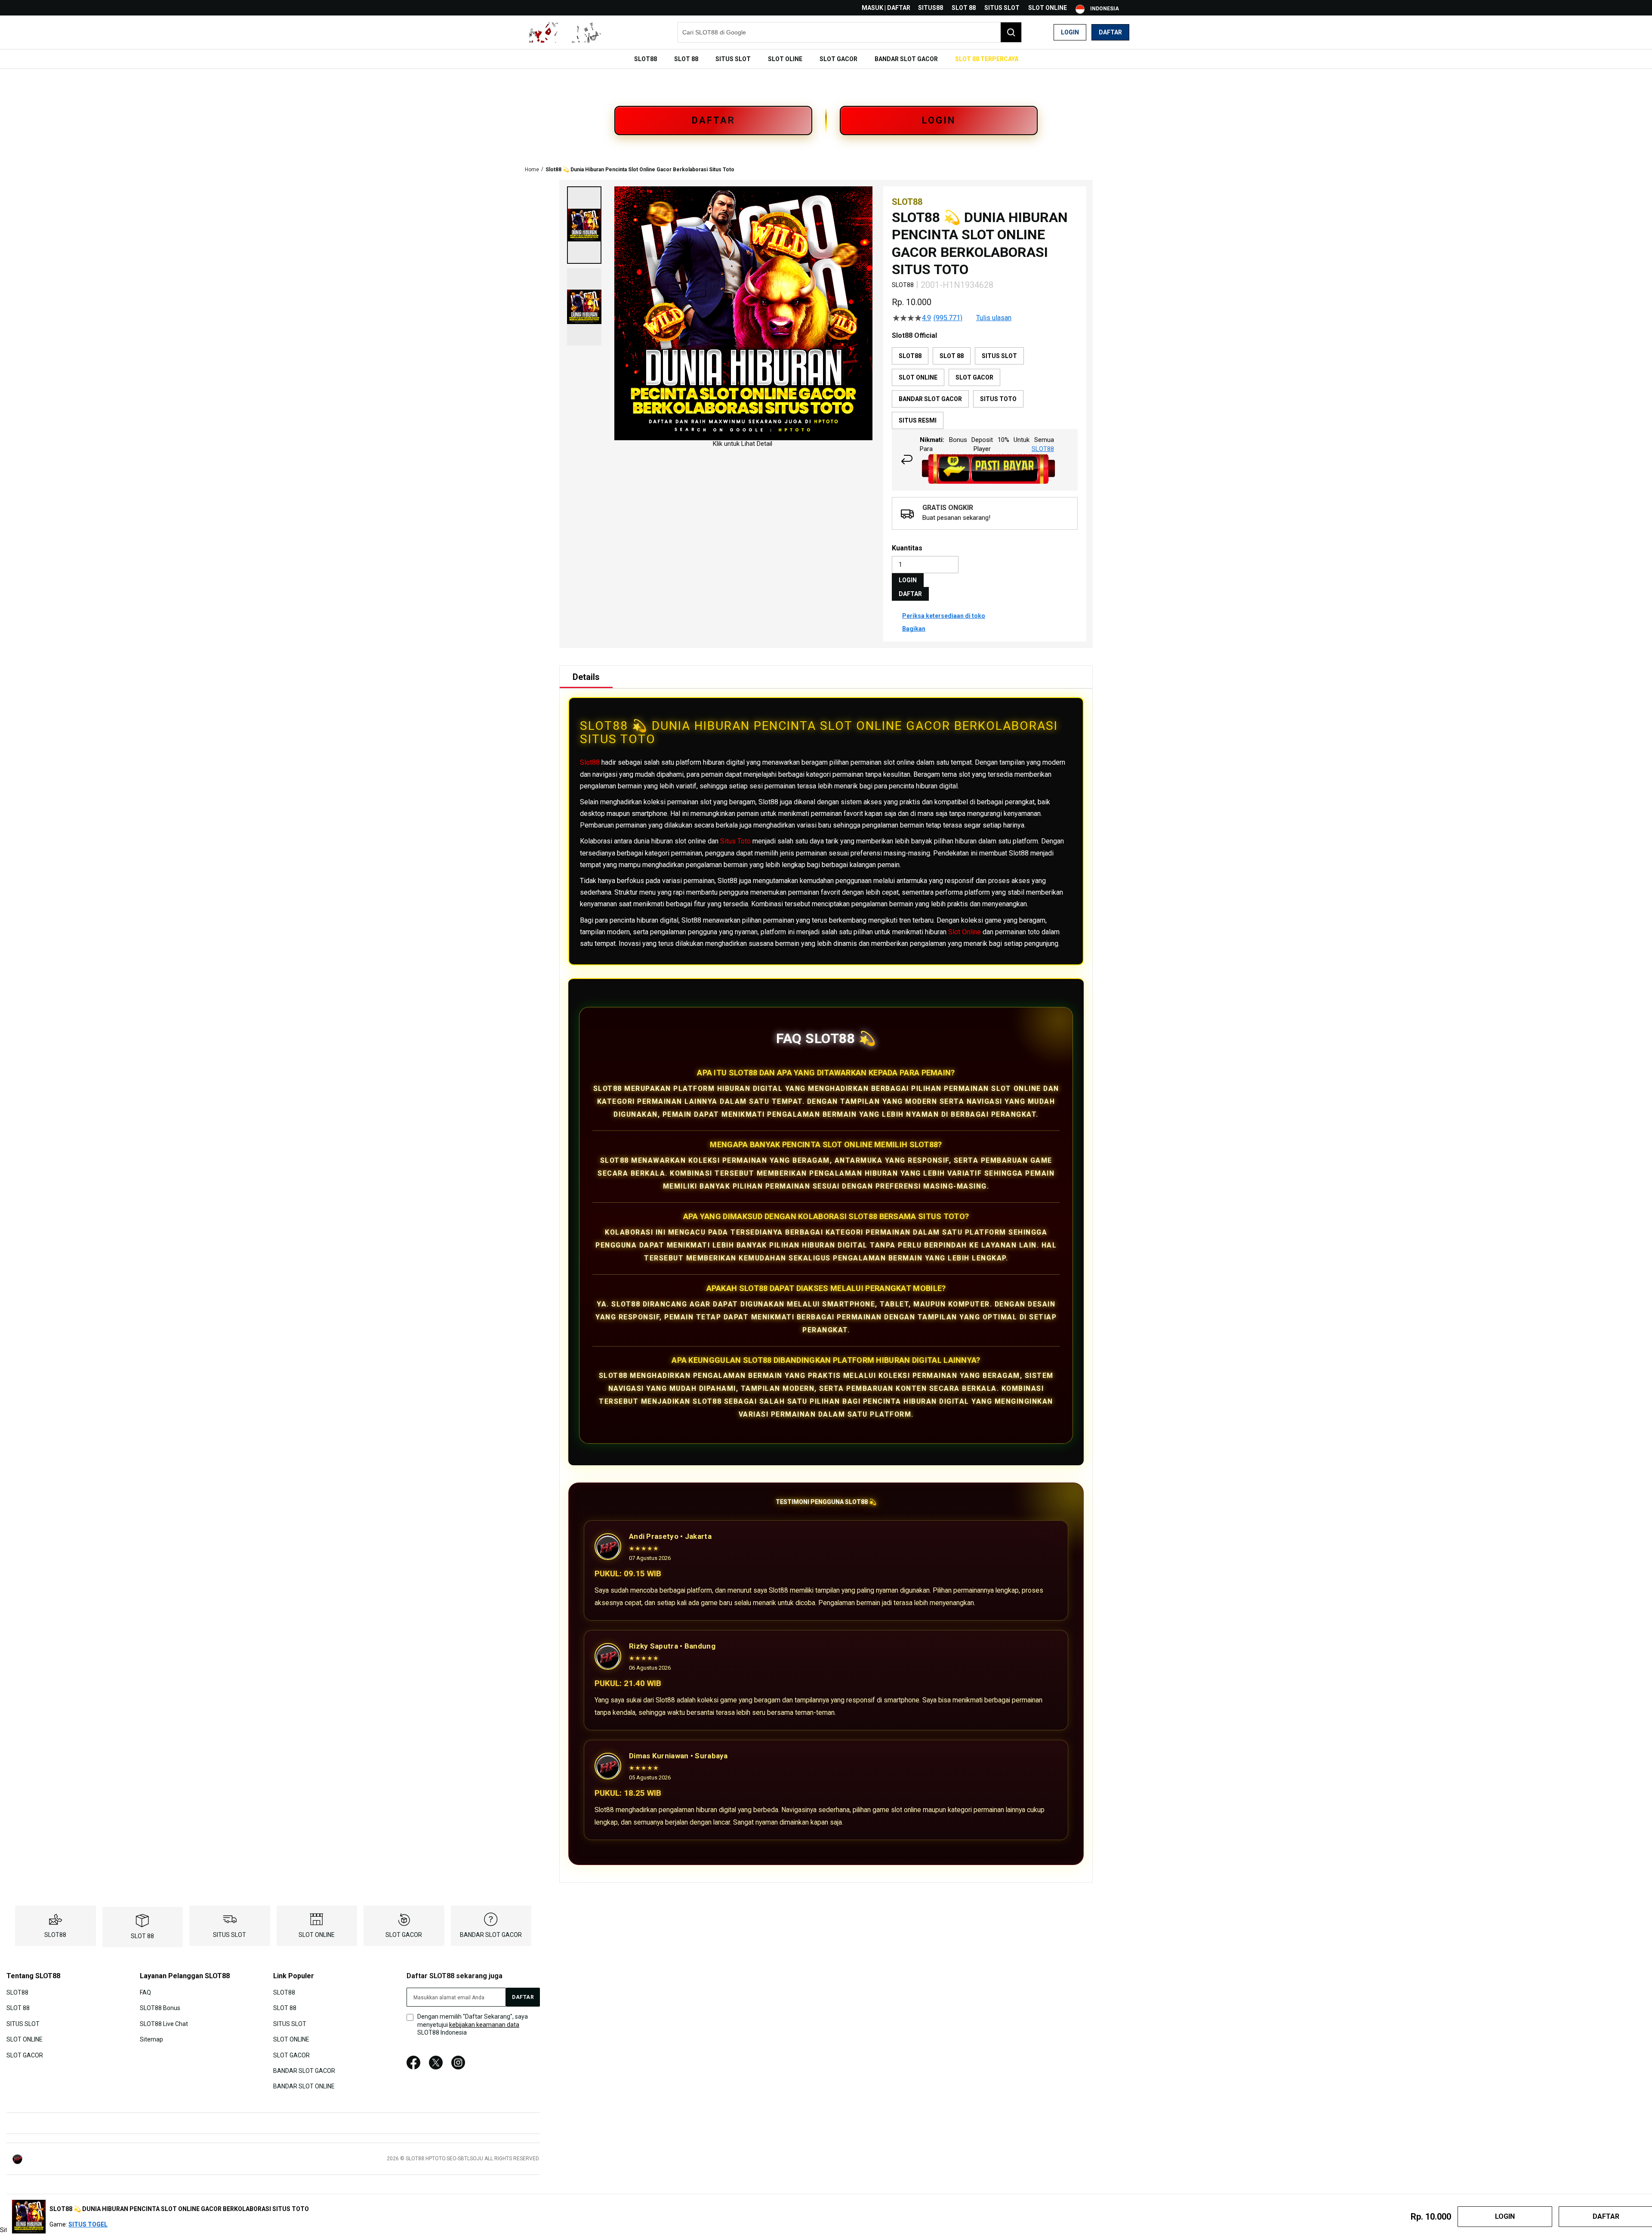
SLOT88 (55, 1935)
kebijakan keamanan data (484, 2025)
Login (1070, 32)
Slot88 (590, 762)
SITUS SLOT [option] (999, 356)
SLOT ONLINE (1048, 8)
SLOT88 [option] (910, 356)
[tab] (586, 677)
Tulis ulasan (994, 318)
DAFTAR (714, 120)
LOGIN (939, 120)
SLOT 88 (964, 8)
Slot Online (965, 932)
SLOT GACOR (404, 1935)
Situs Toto (735, 841)
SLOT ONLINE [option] (918, 377)
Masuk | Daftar (886, 8)
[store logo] (566, 32)
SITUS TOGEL (88, 2224)
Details (586, 677)
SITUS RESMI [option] (918, 420)
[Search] (1011, 32)
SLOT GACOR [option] (974, 377)
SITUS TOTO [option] (998, 399)
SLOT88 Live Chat (164, 2023)
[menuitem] (646, 59)
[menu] (826, 59)
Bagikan (914, 629)
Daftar (1110, 32)
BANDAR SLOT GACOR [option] (930, 399)
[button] (584, 225)
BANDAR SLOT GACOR (491, 1935)
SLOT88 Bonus (160, 2008)
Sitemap (151, 2039)
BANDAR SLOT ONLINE (304, 2086)
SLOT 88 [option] (952, 356)
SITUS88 (931, 8)
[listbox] (985, 388)
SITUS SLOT (1002, 8)
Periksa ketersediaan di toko (944, 616)
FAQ (145, 1992)
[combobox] (850, 32)
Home (532, 170)
